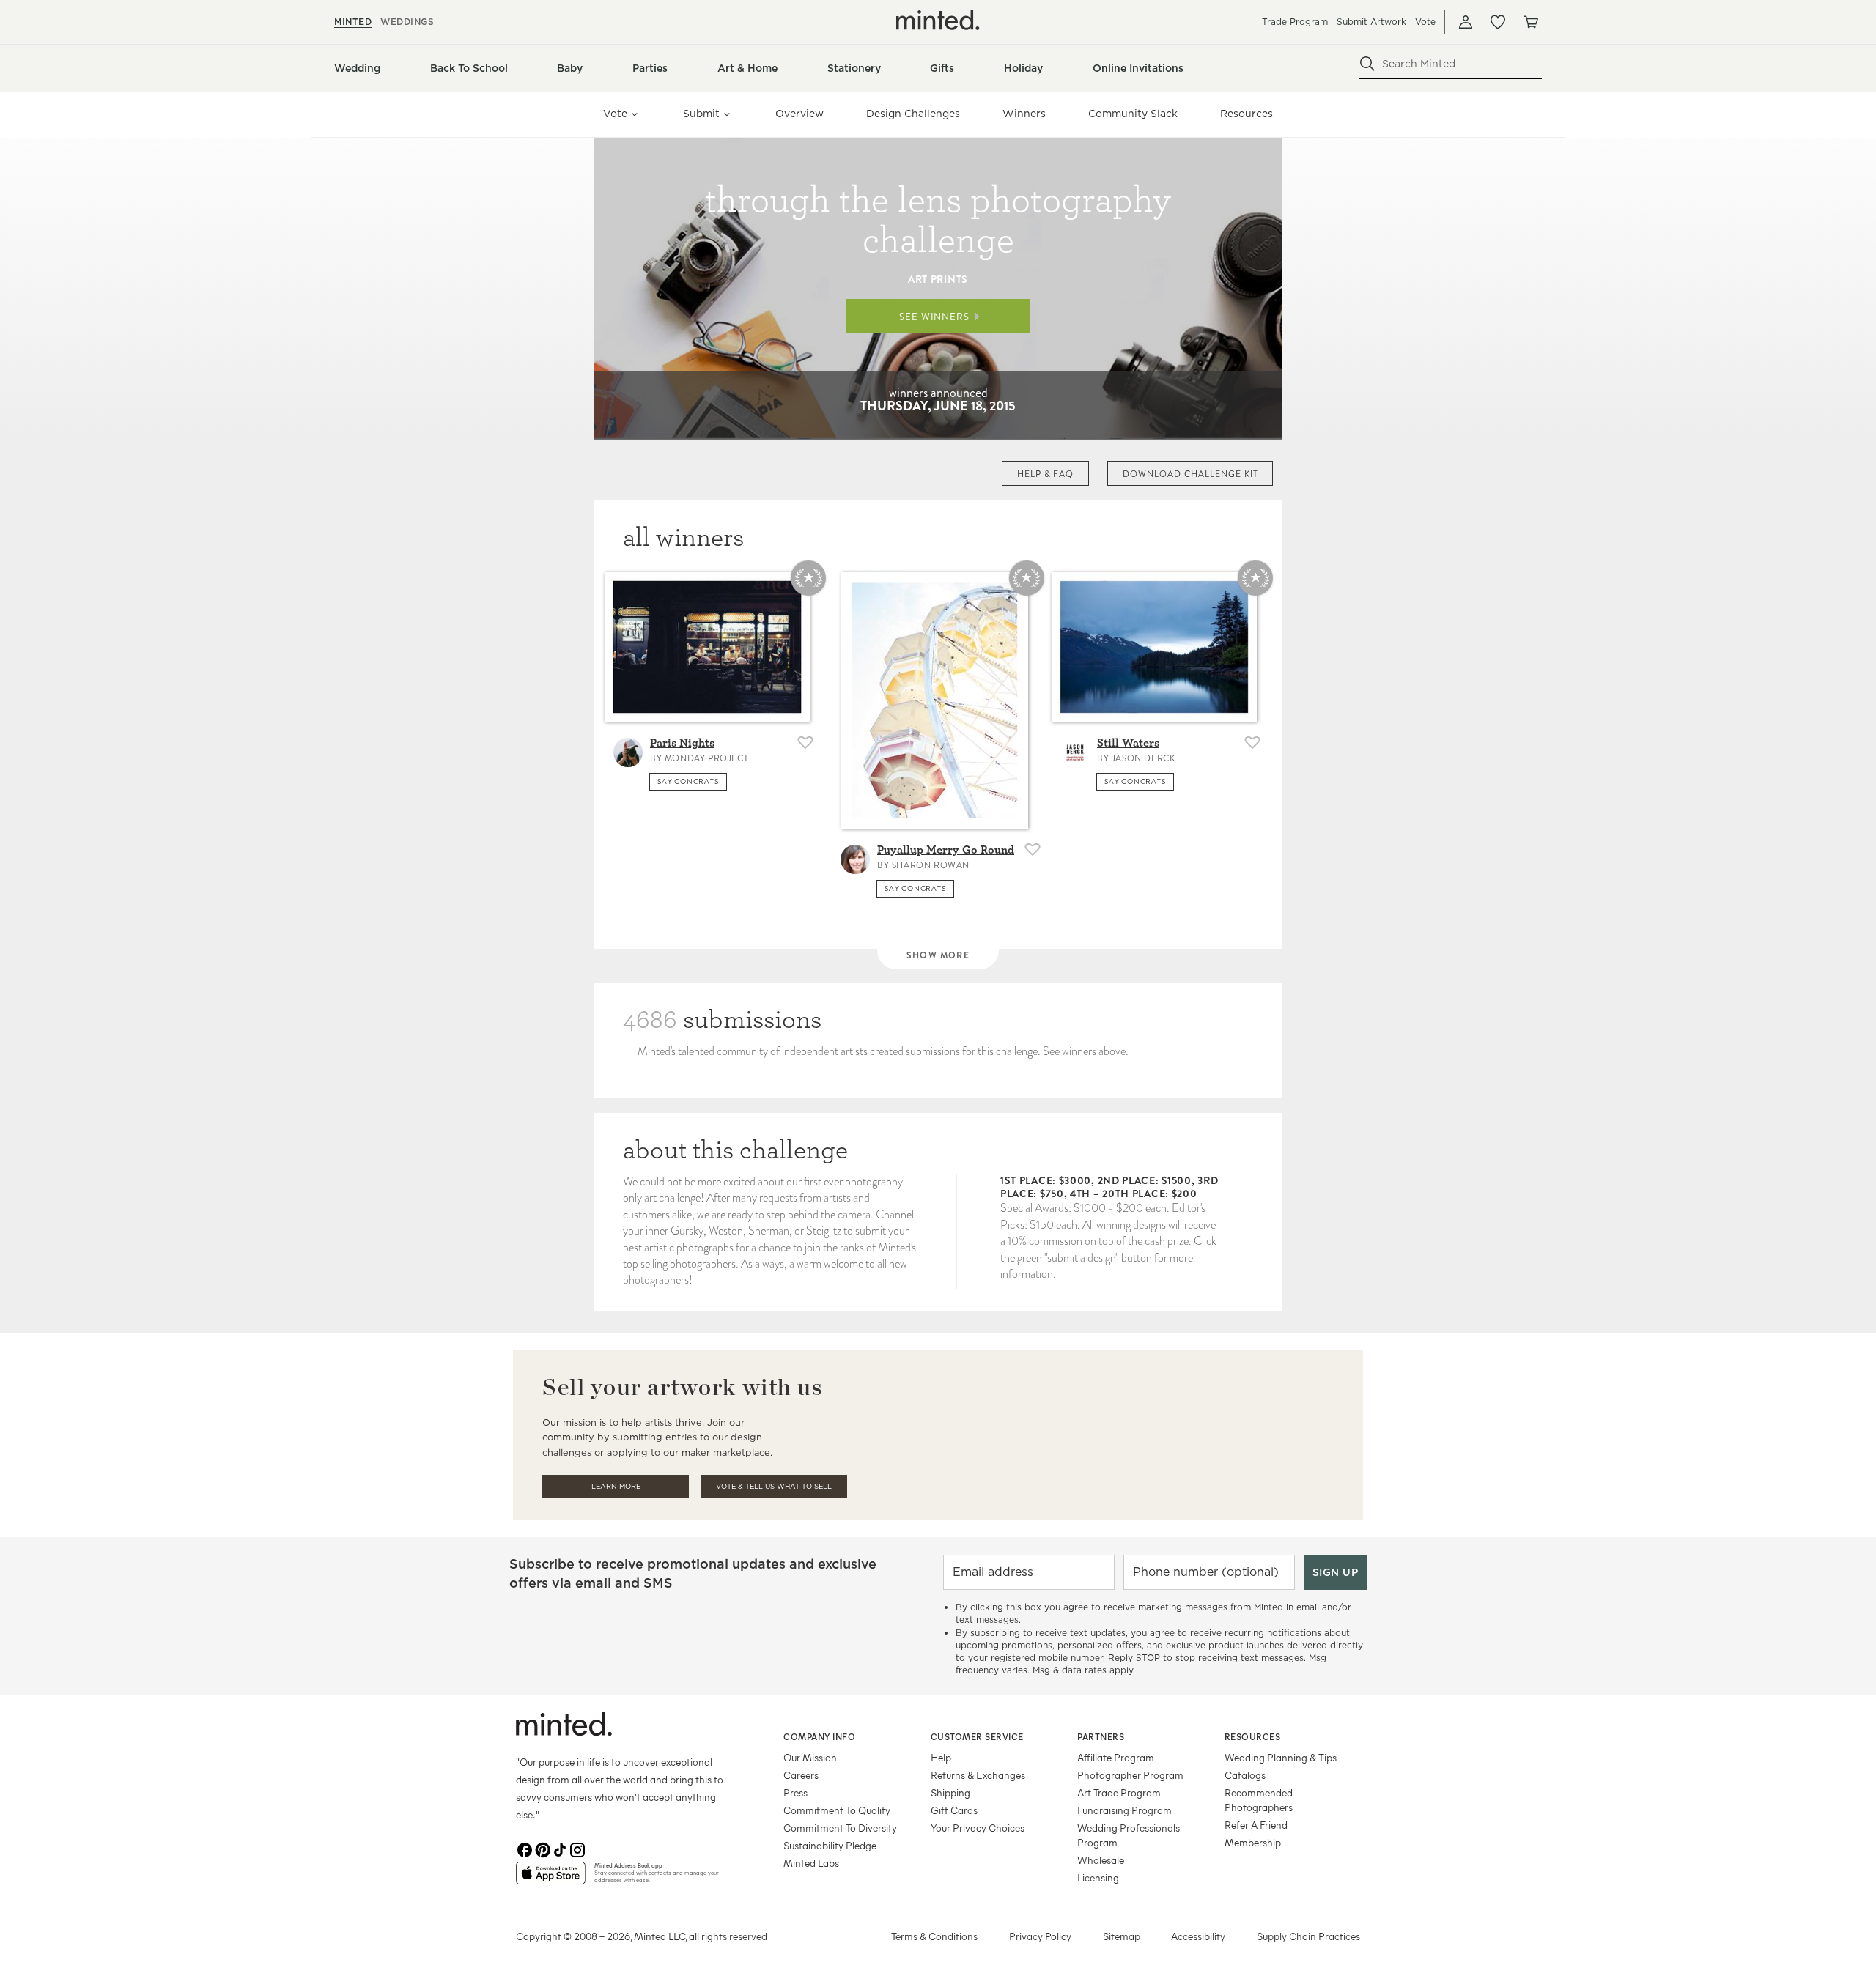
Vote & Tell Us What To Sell (774, 1486)
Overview (799, 114)
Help (941, 1757)
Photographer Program (1130, 1775)
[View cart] (1530, 22)
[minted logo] (938, 20)
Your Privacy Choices (978, 1828)
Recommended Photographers (1259, 1800)
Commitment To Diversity (840, 1828)
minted (353, 22)
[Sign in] (1466, 22)
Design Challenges (913, 114)
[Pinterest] (542, 1850)
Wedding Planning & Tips (1281, 1757)
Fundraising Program (1125, 1810)
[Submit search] (1367, 64)
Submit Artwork (1371, 22)
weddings (407, 22)
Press (795, 1792)
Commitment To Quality (837, 1810)
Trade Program (1295, 22)
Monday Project (706, 758)
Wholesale (1101, 1860)
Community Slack (1133, 114)
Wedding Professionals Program (1129, 1835)
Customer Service (977, 1736)
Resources (1247, 114)
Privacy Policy (1040, 1936)
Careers (801, 1775)
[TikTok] (560, 1850)
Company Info (819, 1736)
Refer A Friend (1256, 1825)
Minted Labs (811, 1863)
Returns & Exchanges (978, 1775)
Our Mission (810, 1757)
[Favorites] (1498, 22)
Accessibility (1198, 1936)
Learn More (616, 1486)
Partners (1101, 1736)
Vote (1425, 22)
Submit (701, 114)
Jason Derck (1144, 758)
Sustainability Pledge (830, 1845)
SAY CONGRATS (688, 781)
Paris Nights (682, 743)
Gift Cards (954, 1810)
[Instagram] (577, 1850)
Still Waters (1128, 743)
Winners (1024, 114)
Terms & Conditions (934, 1936)
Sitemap (1122, 1936)
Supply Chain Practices (1308, 1936)
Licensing (1098, 1877)
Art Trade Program (1119, 1792)
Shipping (950, 1792)
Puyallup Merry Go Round (946, 850)
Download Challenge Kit (1190, 474)
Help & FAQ (1046, 474)
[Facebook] (525, 1850)
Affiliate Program (1116, 1757)
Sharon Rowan (931, 865)
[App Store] (551, 1879)
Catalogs (1245, 1775)
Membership (1253, 1842)
